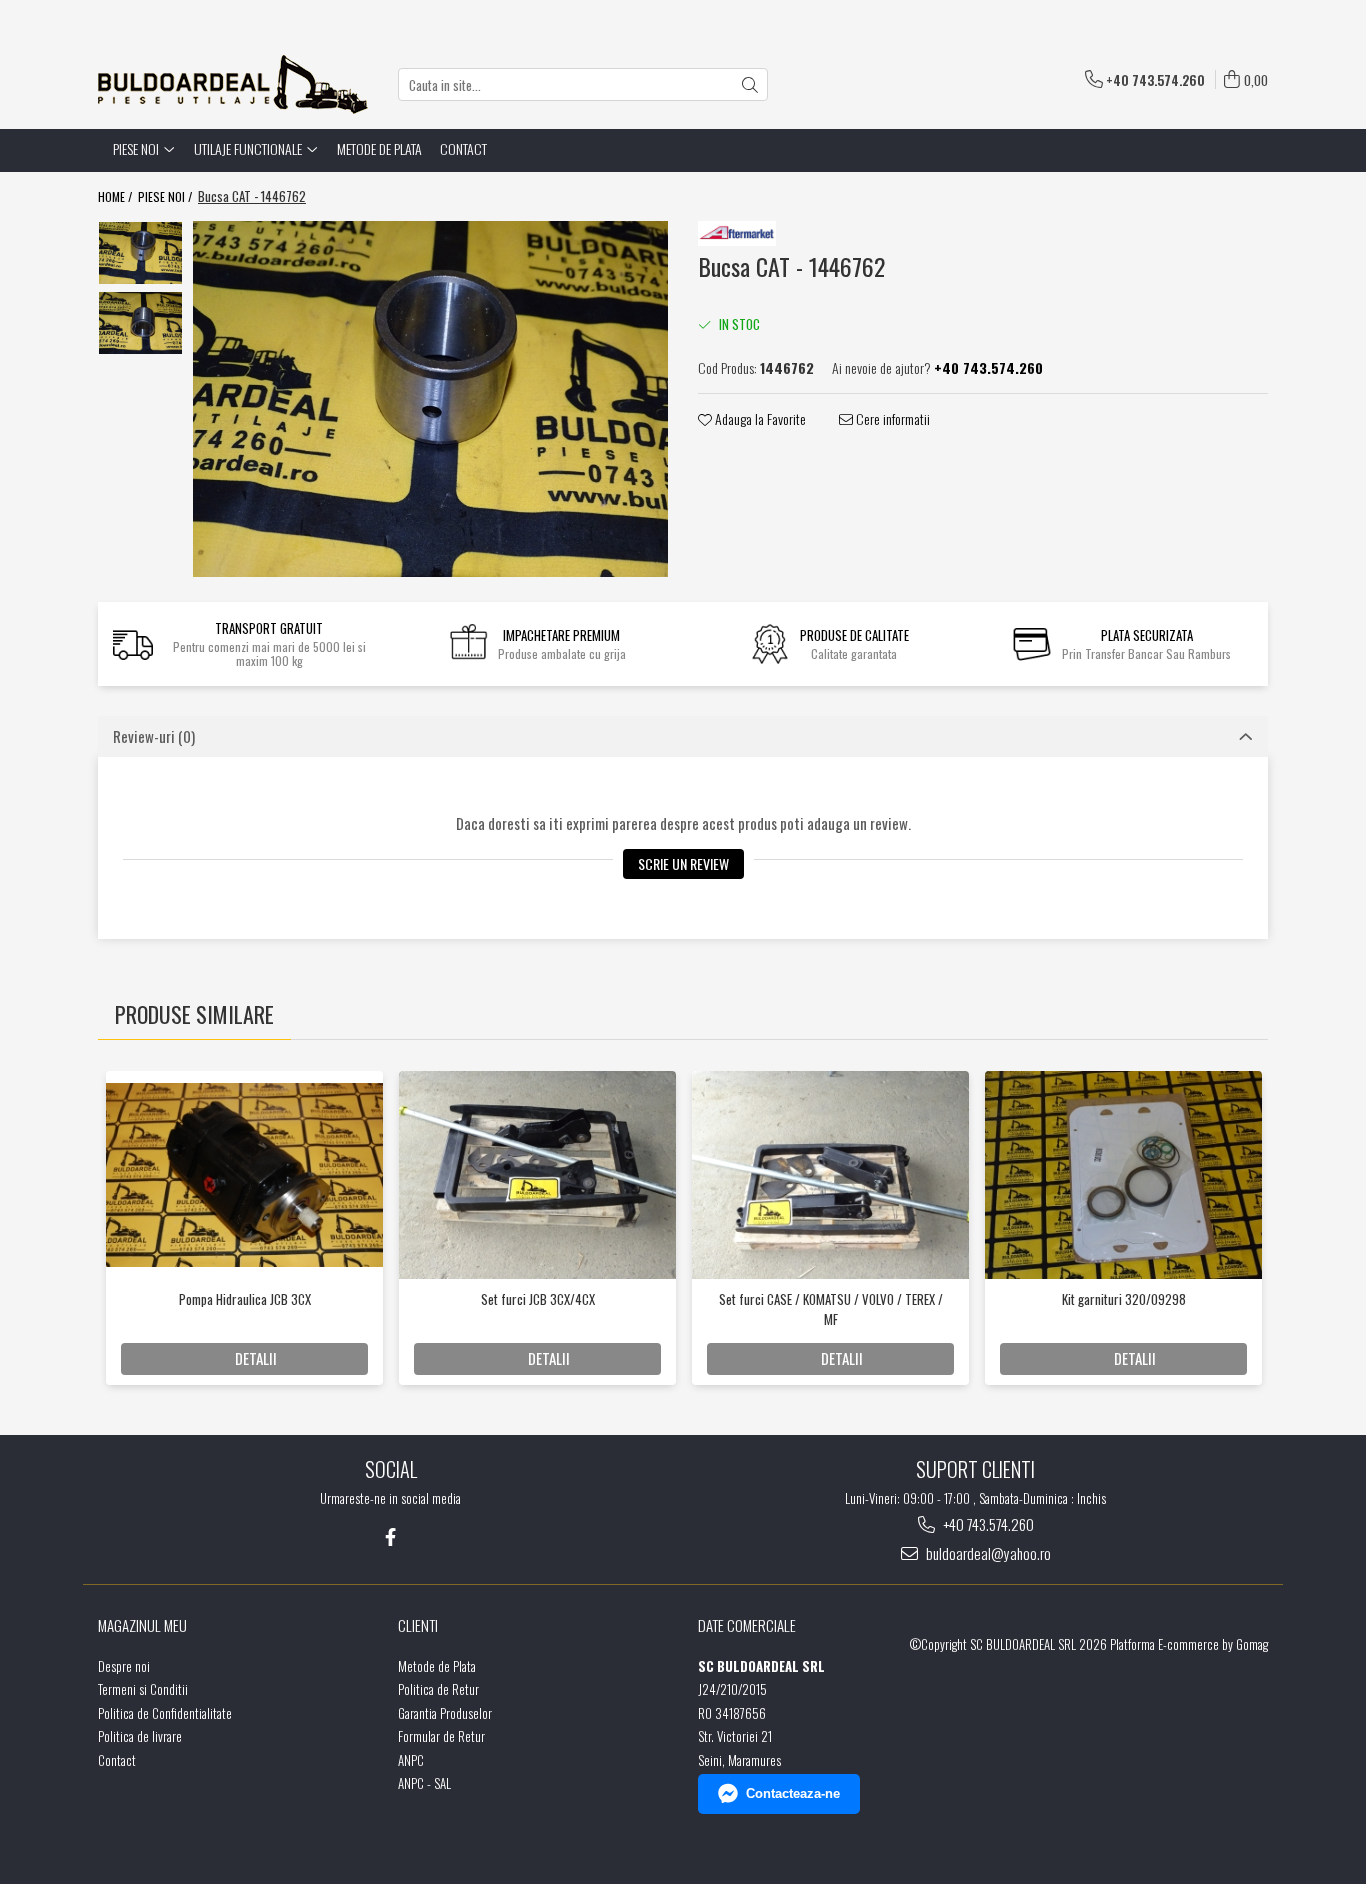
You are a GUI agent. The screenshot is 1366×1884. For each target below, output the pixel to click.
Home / (116, 196)
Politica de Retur (438, 1689)
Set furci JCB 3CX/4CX (538, 1299)
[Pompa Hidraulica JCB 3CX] (244, 1175)
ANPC (411, 1760)
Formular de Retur (441, 1736)
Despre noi (124, 1666)
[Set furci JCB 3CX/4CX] (537, 1175)
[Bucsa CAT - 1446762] (430, 399)
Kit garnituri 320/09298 (1124, 1299)
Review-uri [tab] (154, 736)
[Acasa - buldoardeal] (233, 84)
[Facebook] (390, 1536)
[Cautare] (750, 84)
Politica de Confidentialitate (165, 1713)
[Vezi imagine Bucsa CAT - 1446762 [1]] (140, 323)
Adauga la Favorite (759, 419)
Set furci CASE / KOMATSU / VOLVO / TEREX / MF (831, 1309)
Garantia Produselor (445, 1713)
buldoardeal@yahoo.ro (987, 1553)
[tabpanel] (430, 399)
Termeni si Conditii (143, 1689)
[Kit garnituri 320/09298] (1123, 1175)
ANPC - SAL (424, 1783)
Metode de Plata (379, 148)
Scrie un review (683, 863)
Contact (463, 148)
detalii (256, 1358)
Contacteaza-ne (793, 1793)
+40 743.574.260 (987, 1524)
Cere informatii (891, 419)
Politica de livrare (140, 1736)
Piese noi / (166, 196)
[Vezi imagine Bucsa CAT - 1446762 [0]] (140, 253)
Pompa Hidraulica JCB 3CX (245, 1299)
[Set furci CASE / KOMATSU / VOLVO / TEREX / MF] (830, 1175)
